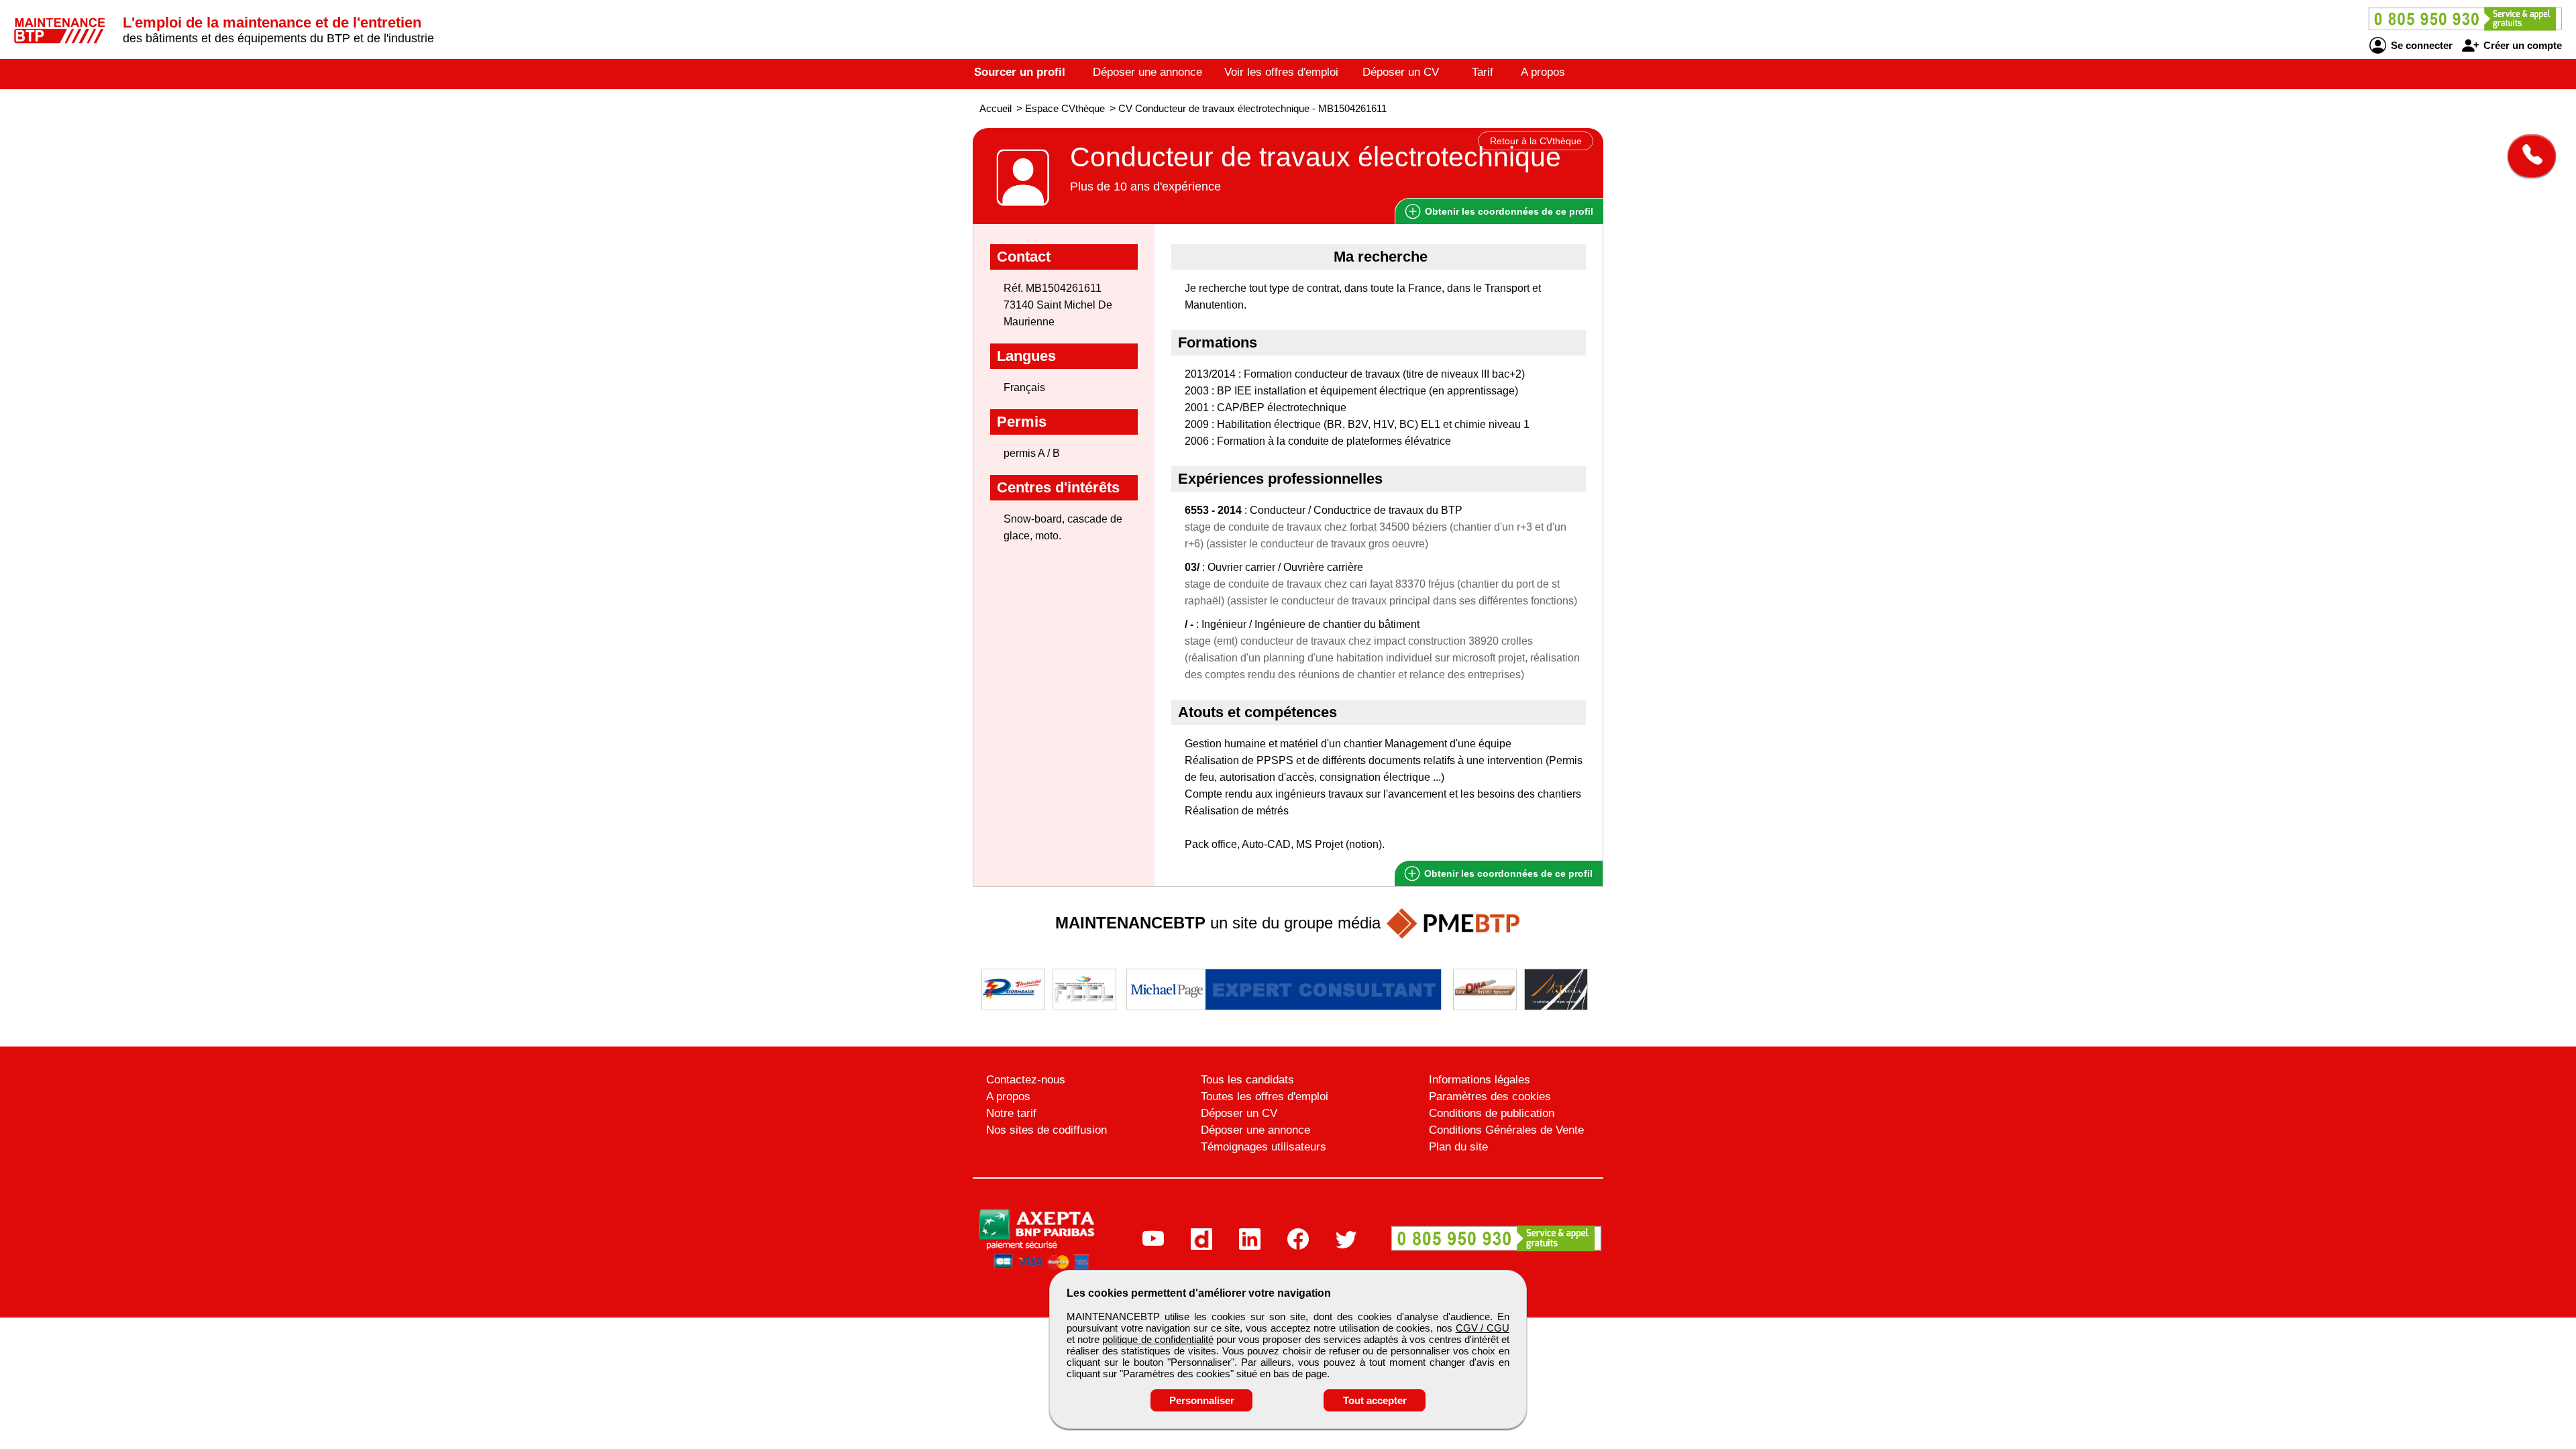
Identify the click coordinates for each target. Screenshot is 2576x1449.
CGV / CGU (1483, 1328)
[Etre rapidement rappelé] (2527, 156)
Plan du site (1458, 1147)
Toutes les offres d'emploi (1265, 1096)
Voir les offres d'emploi (1281, 72)
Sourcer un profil (1020, 72)
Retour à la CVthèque (1536, 141)
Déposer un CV (1401, 72)
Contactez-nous (1026, 1080)
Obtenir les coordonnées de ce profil (1507, 873)
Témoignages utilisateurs (1264, 1147)
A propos (1543, 72)
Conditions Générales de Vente (1506, 1130)
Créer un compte (2521, 45)
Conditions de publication (1492, 1113)
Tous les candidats (1247, 1080)
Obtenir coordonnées (1508, 211)
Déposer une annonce (1147, 72)
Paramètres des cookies (1490, 1096)
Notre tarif (1011, 1113)
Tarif (1483, 72)
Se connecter (2420, 45)
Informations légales (1480, 1080)
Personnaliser (1202, 1400)
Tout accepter (1375, 1400)
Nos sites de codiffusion (1046, 1130)
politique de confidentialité (1158, 1339)
